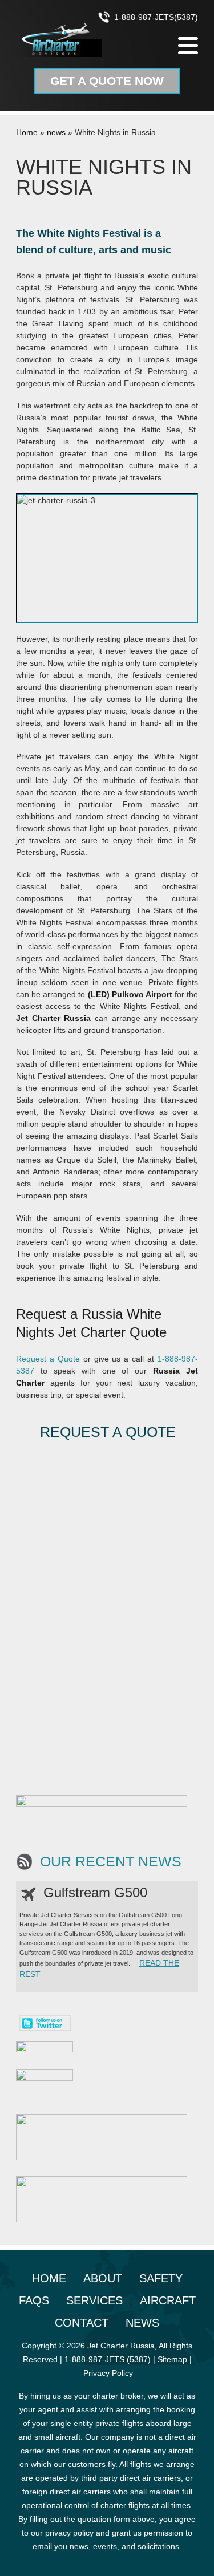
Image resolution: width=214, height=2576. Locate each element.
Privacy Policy (108, 2373)
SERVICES (94, 2300)
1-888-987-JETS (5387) (108, 2359)
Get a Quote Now (107, 81)
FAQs (34, 2300)
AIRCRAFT (168, 2300)
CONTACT (82, 2323)
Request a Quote (48, 1359)
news (56, 132)
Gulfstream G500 (95, 1892)
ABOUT (103, 2278)
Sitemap (172, 2359)
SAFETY (161, 2278)
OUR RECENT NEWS (111, 1862)
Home (27, 132)
